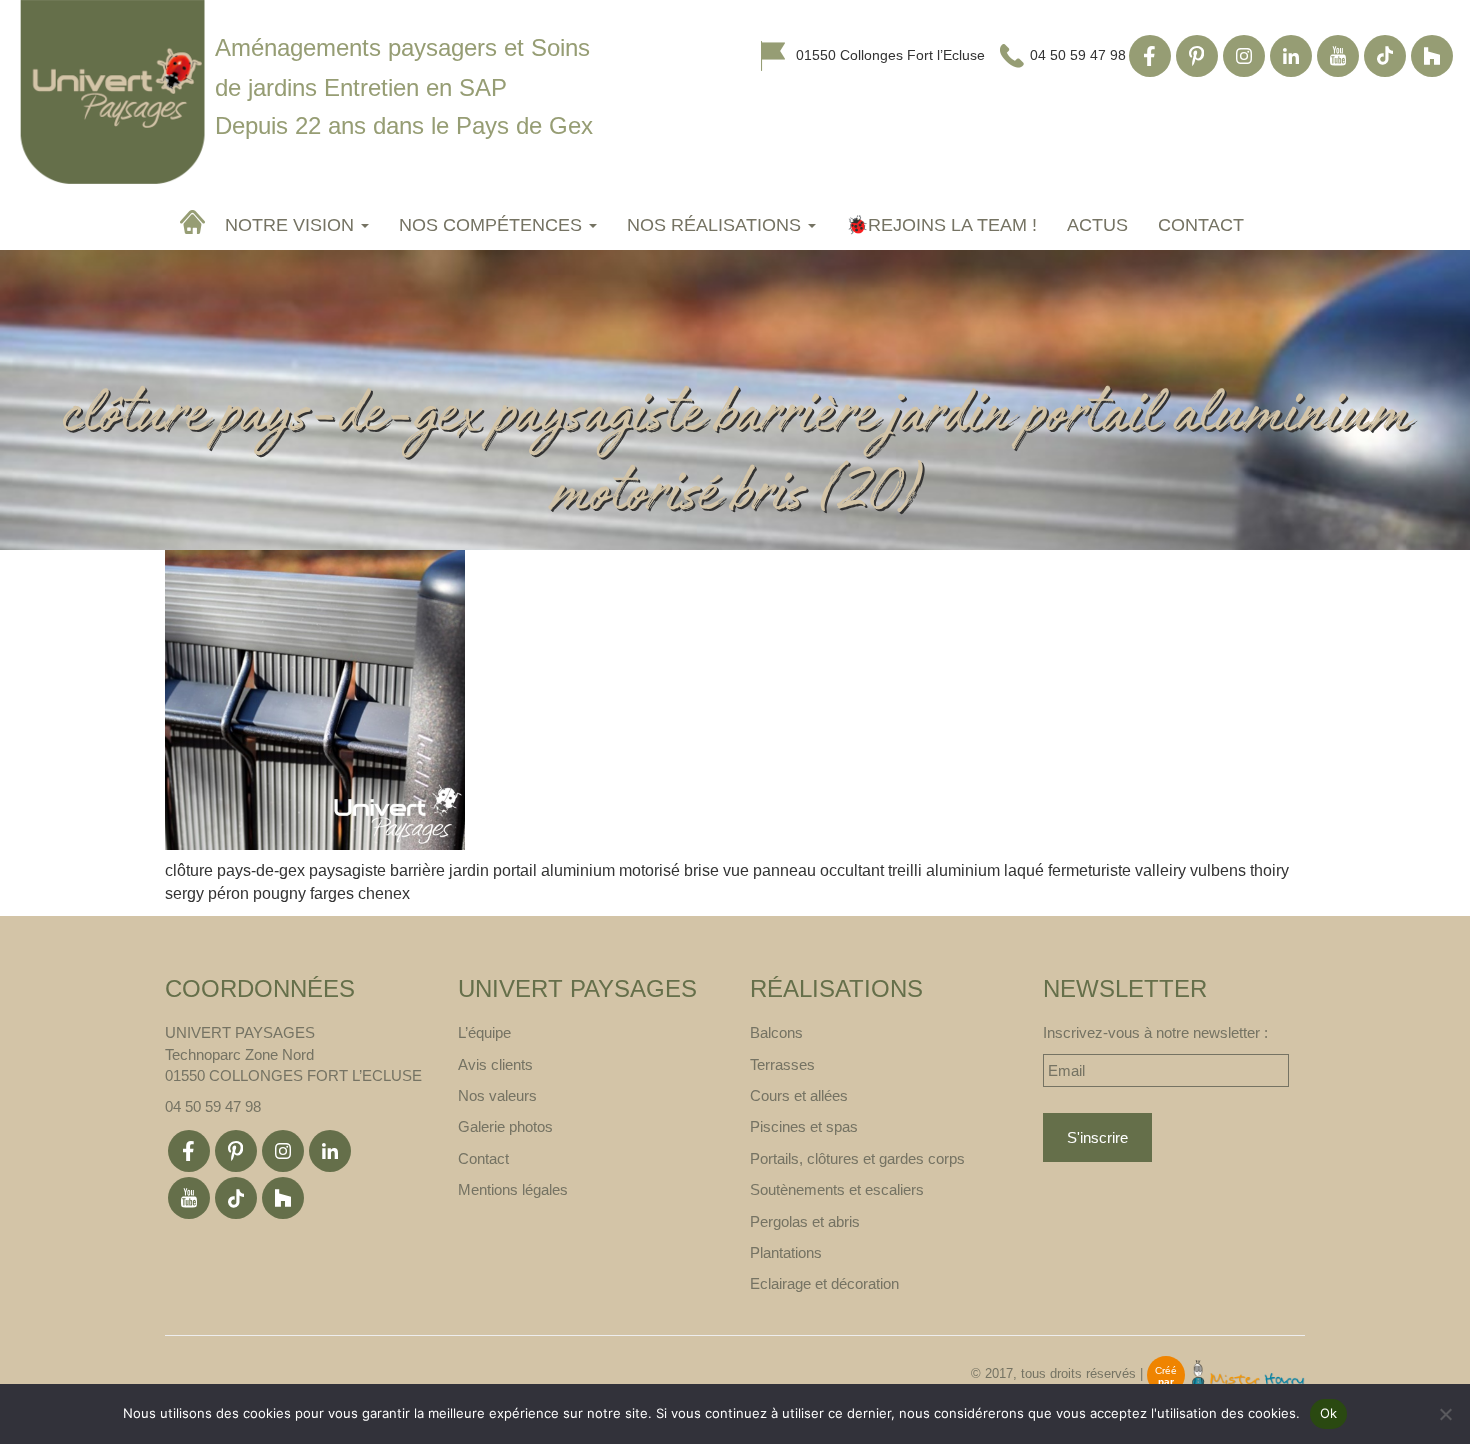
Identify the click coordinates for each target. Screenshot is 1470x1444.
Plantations (786, 1252)
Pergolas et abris (805, 1221)
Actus (1097, 225)
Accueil (195, 222)
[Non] (1445, 1414)
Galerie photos (505, 1126)
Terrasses (782, 1064)
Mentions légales (513, 1189)
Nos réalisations (716, 225)
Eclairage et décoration (824, 1283)
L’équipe (484, 1032)
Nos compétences (493, 225)
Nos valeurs (497, 1095)
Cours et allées (799, 1095)
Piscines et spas (804, 1126)
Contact (1201, 225)
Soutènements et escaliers (837, 1189)
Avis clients (495, 1064)
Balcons (776, 1032)
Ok (1329, 1413)
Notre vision (292, 225)
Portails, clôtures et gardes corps (857, 1158)
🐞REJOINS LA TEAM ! (941, 225)
